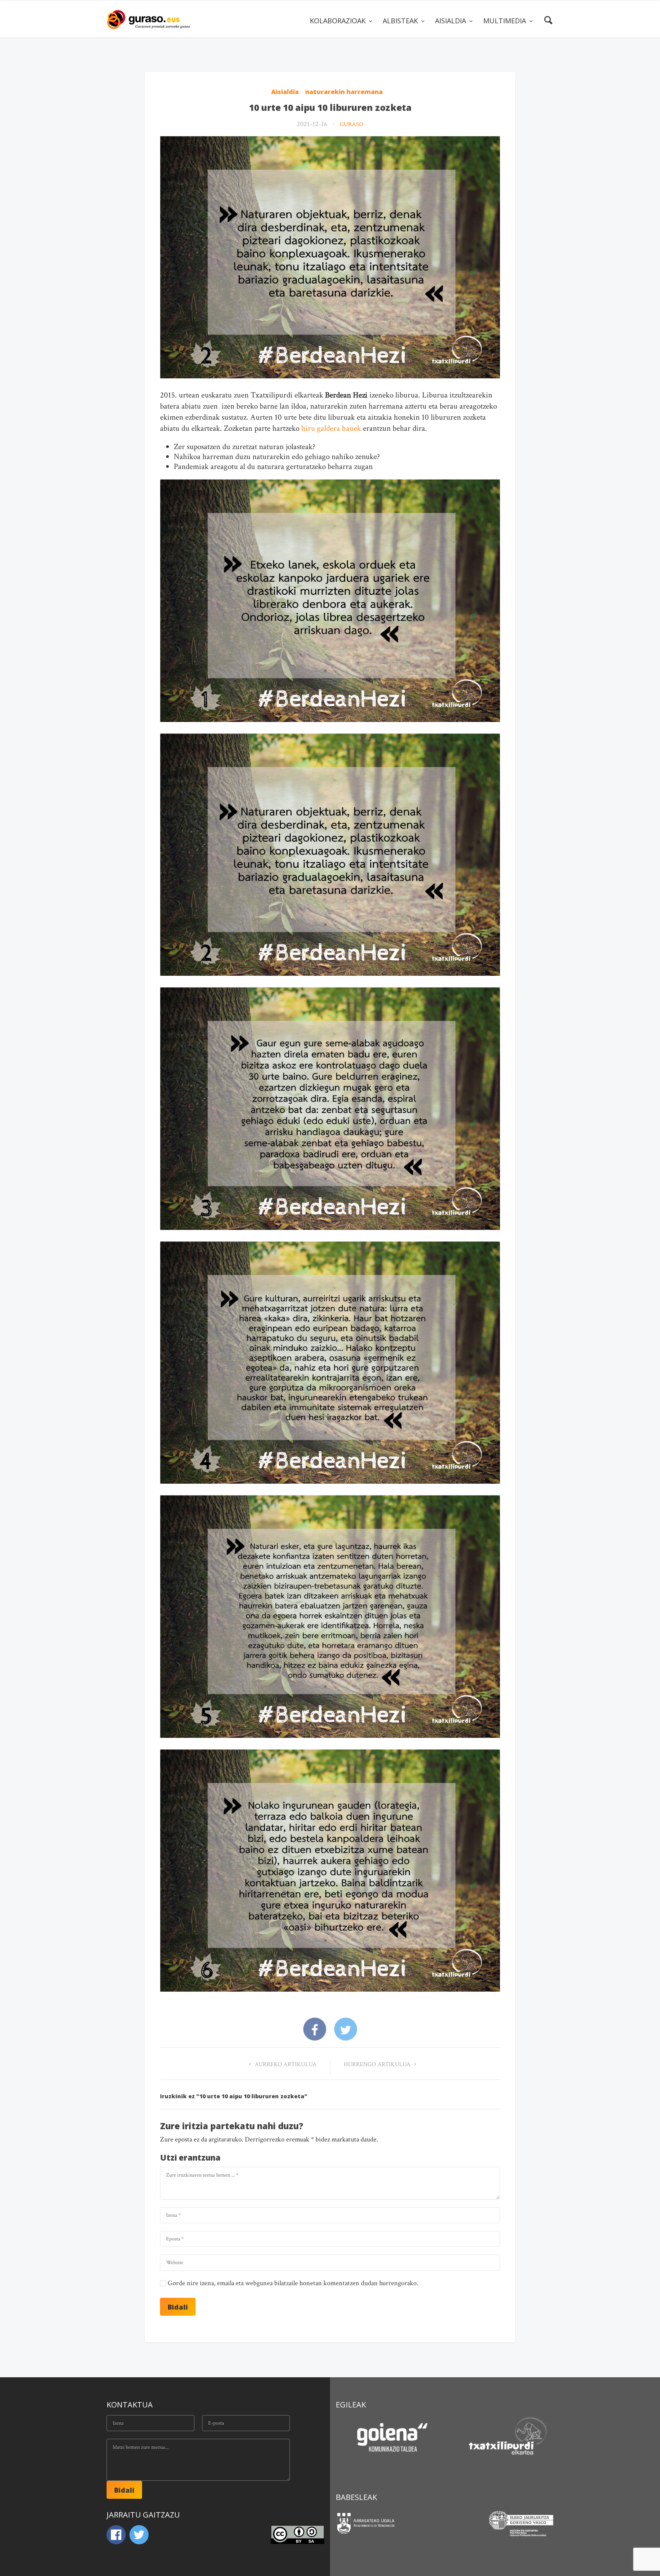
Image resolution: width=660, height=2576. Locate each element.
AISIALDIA (451, 21)
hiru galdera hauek (331, 428)
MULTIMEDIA (506, 21)
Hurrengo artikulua (378, 2064)
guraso (351, 124)
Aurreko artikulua (285, 2064)
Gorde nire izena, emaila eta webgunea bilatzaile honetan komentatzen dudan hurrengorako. (293, 2283)
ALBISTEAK (401, 21)
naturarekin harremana (344, 92)
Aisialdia (285, 92)
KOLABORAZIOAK (339, 21)
